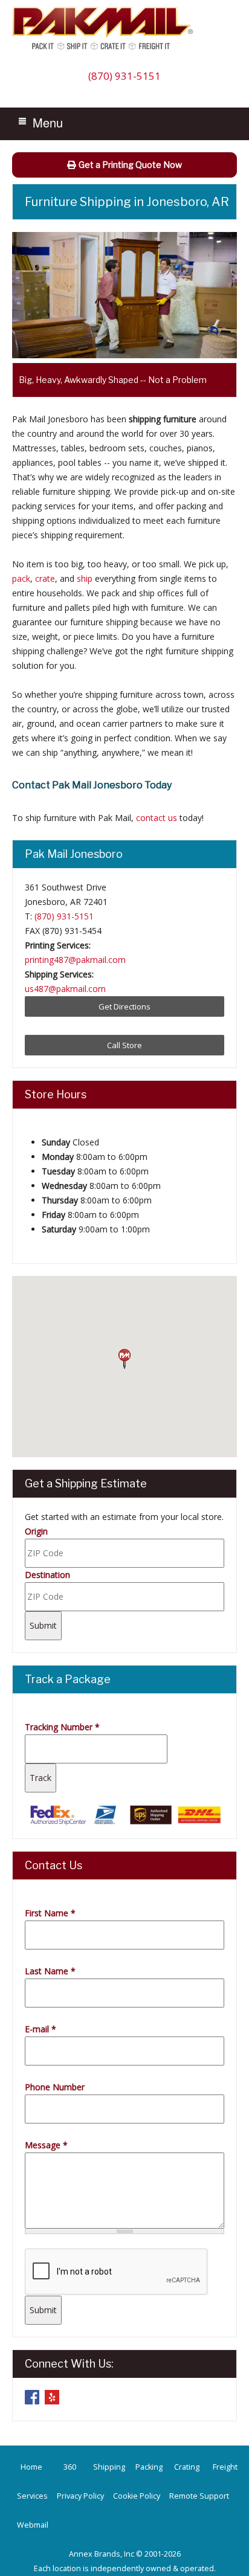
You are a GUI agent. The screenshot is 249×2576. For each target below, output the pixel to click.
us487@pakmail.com (65, 989)
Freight (225, 2467)
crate (45, 578)
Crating (187, 2467)
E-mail (40, 2029)
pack (21, 578)
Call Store (124, 1045)
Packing (149, 2467)
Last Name (50, 1971)
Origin (36, 1531)
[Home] (106, 49)
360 (70, 2467)
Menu (48, 122)
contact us (157, 818)
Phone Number (55, 2087)
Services (32, 2496)
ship (85, 578)
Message (46, 2145)
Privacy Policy (80, 2496)
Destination (47, 1575)
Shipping (109, 2467)
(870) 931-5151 (124, 76)
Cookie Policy (137, 2496)
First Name (50, 1913)
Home (31, 2467)
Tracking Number (62, 1727)
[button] (124, 1359)
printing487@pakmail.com (75, 960)
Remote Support (199, 2496)
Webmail (33, 2525)
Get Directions (124, 1006)
